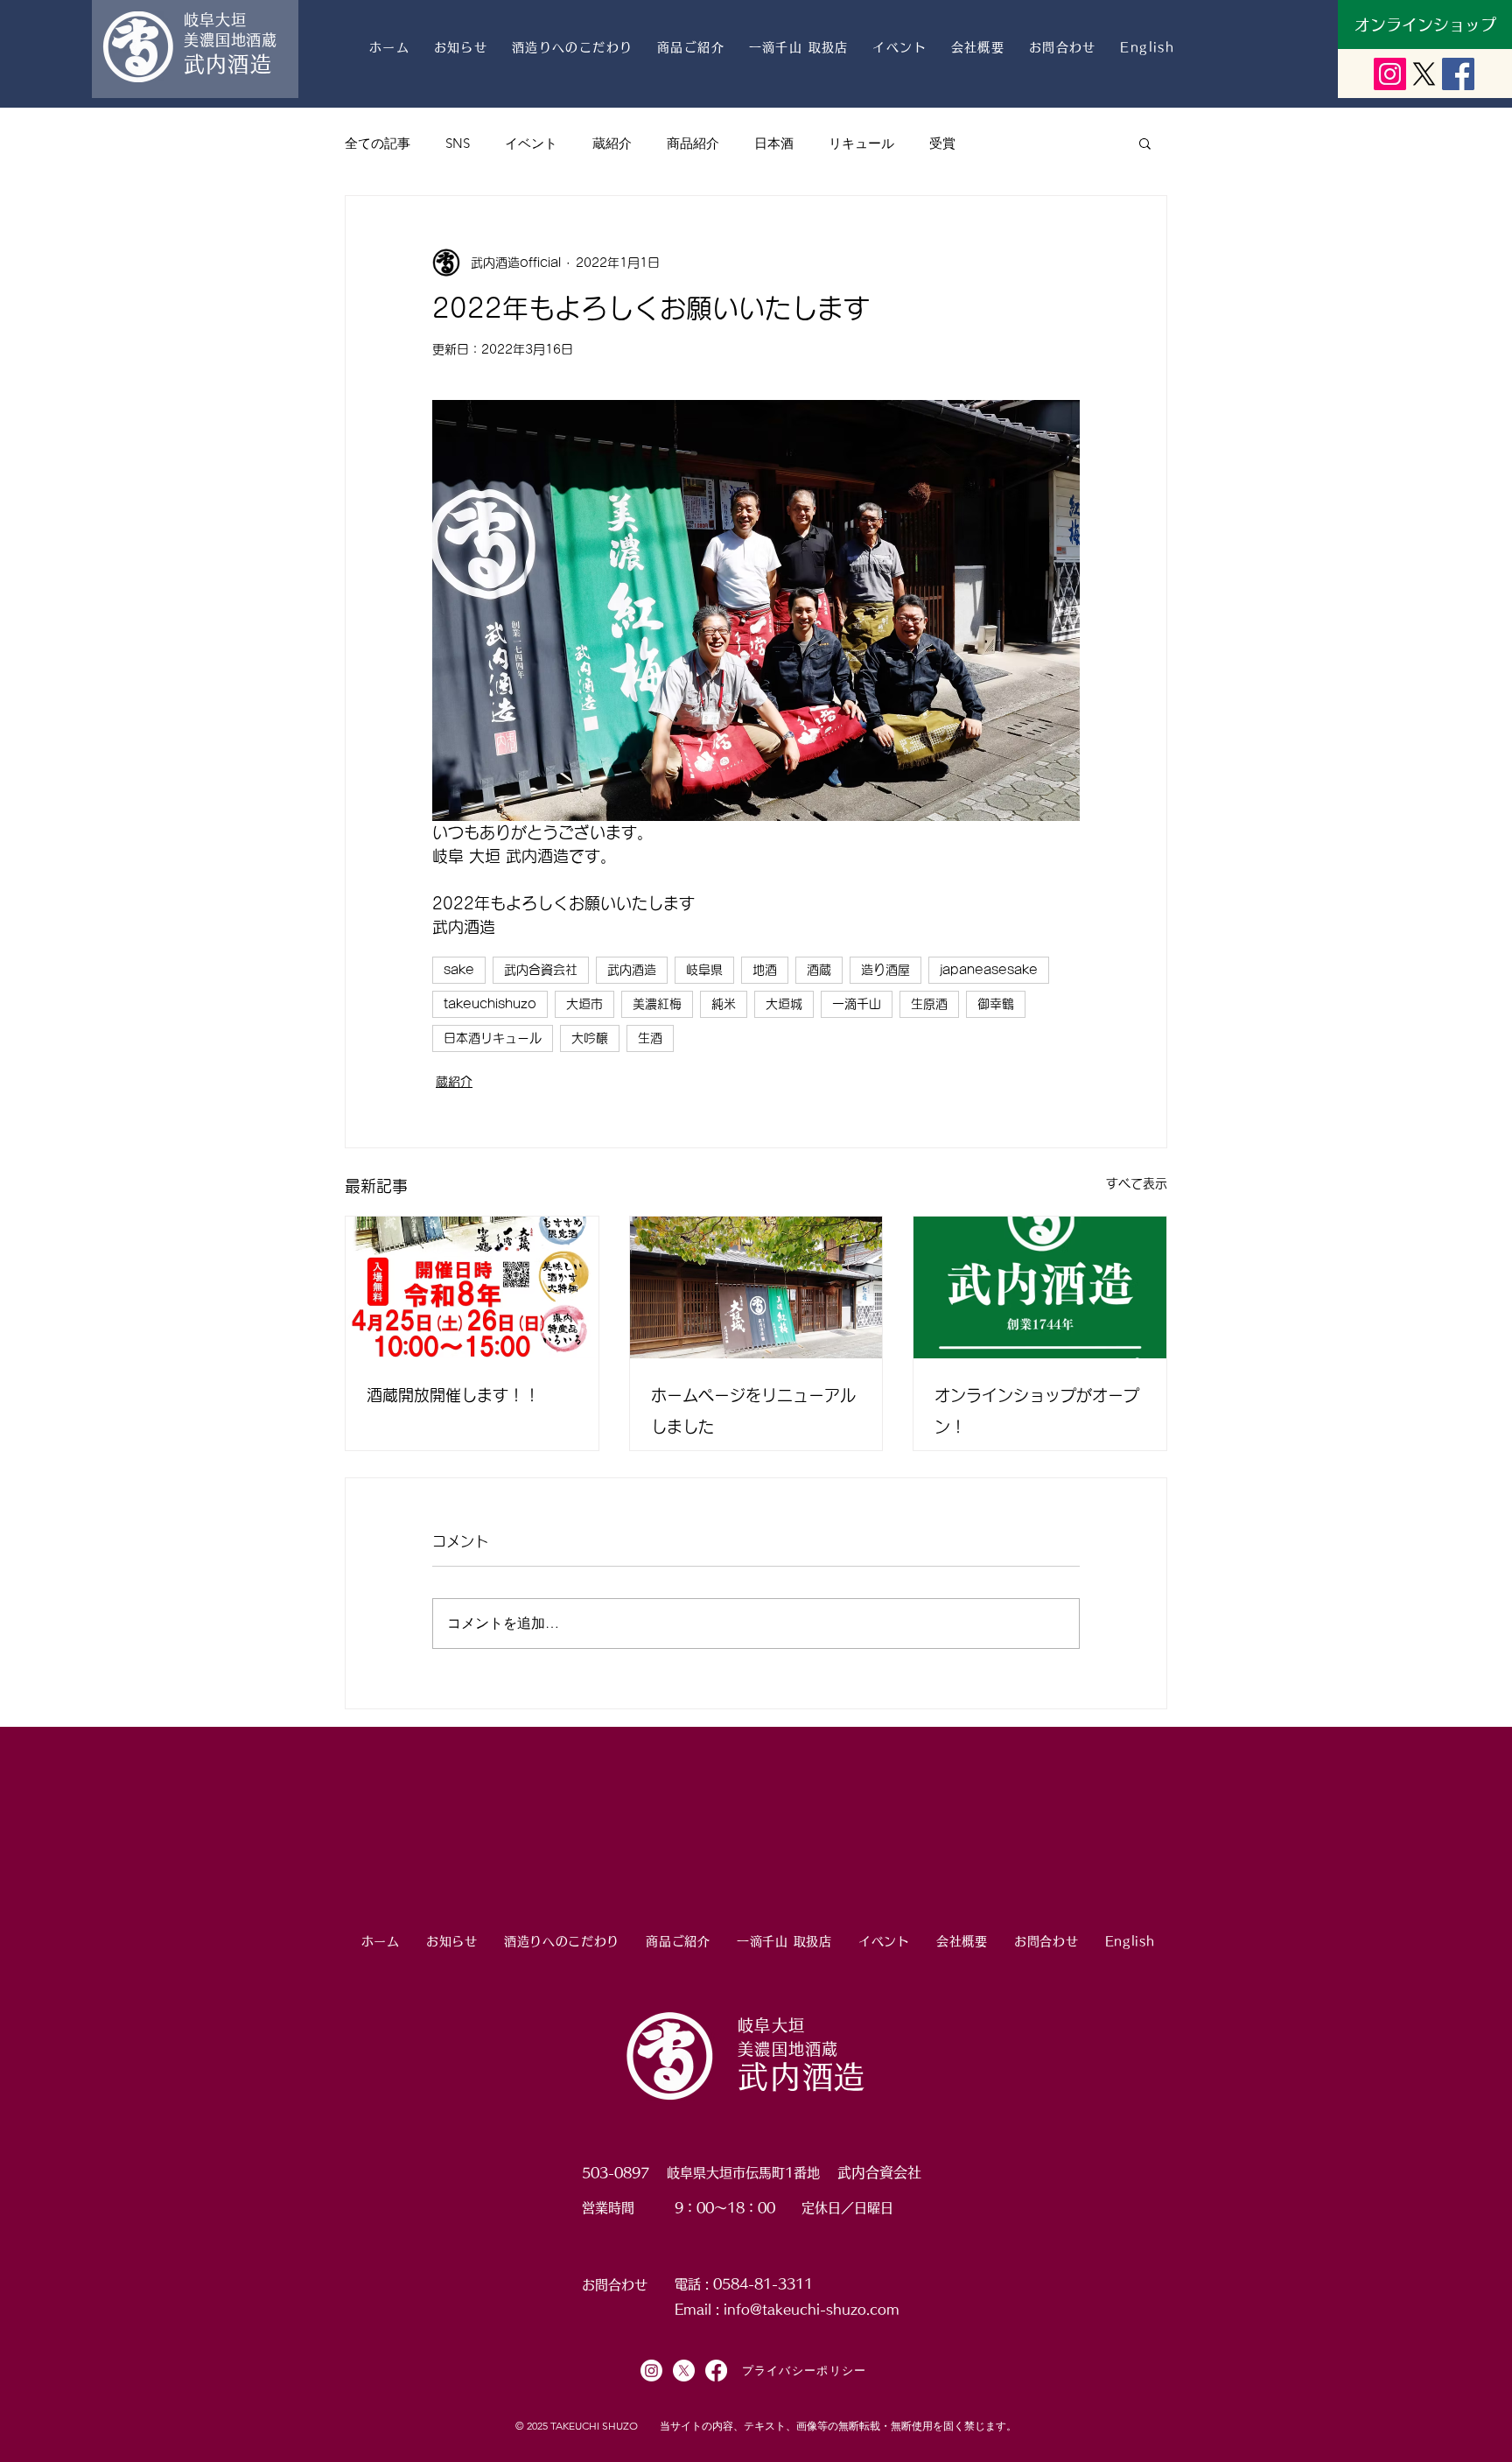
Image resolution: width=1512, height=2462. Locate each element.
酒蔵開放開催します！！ (453, 1395)
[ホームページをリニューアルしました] (756, 1287)
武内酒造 (632, 970)
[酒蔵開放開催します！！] (472, 1287)
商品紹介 (693, 143)
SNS (458, 143)
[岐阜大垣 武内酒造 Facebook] (1458, 74)
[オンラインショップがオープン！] (1040, 1287)
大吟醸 (590, 1038)
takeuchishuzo (490, 1004)
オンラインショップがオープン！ (1037, 1411)
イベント (531, 143)
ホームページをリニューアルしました (753, 1411)
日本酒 (774, 143)
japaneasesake (989, 970)
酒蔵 (819, 970)
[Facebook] (716, 2371)
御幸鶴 (996, 1004)
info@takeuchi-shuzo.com (812, 2309)
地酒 (765, 970)
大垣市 (584, 1004)
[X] (1424, 74)
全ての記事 (378, 143)
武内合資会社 (541, 970)
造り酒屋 (885, 970)
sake (459, 970)
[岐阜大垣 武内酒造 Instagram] (1390, 74)
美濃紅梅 (657, 1004)
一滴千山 (857, 1004)
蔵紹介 (612, 143)
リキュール (861, 143)
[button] (1145, 143)
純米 (724, 1004)
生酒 (650, 1038)
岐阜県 (704, 970)
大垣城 (784, 1004)
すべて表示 (1137, 1183)
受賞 (942, 143)
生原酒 (929, 1004)
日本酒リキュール (493, 1038)
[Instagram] (651, 2371)
